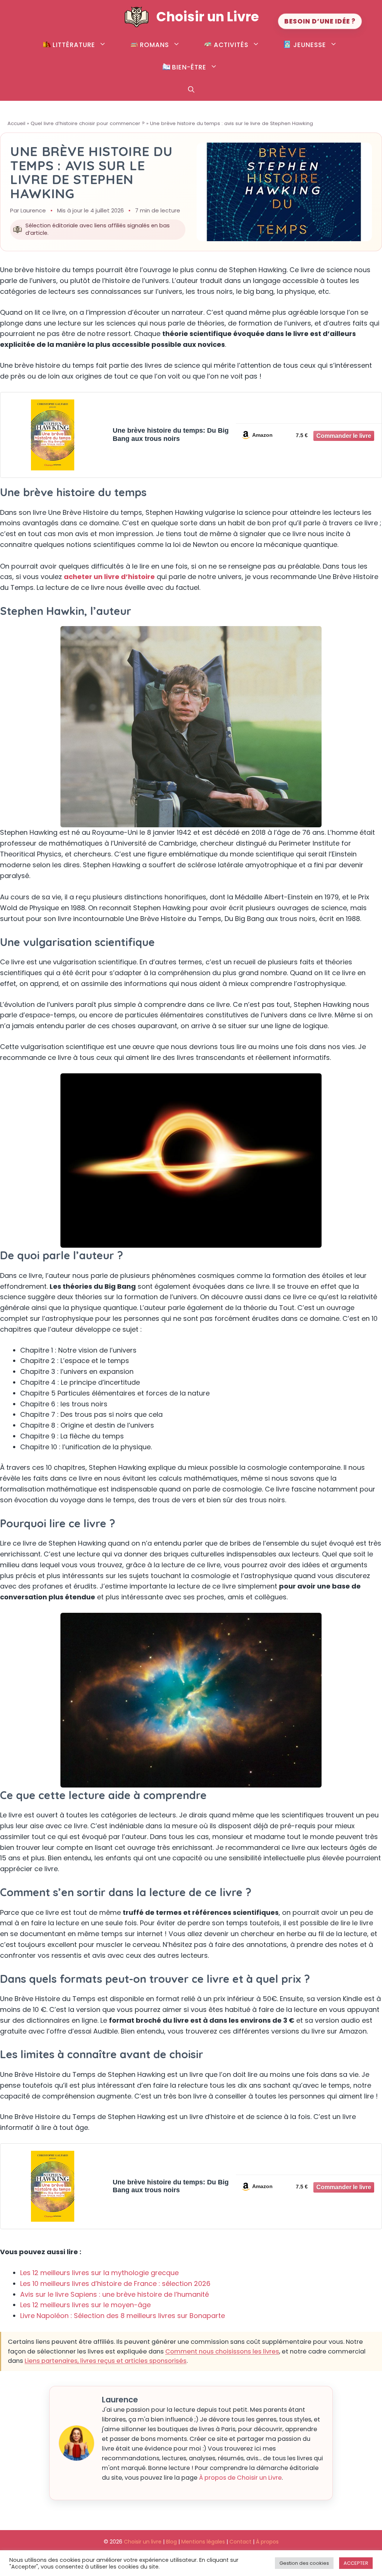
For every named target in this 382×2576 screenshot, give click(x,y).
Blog (171, 2542)
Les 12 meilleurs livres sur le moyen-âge (85, 2305)
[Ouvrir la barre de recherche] (191, 90)
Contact (240, 2542)
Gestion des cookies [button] (304, 2563)
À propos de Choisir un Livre (240, 2478)
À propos (267, 2542)
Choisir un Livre (208, 17)
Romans (154, 45)
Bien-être (189, 67)
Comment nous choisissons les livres (222, 2351)
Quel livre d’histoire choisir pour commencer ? (88, 123)
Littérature (74, 45)
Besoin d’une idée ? (320, 21)
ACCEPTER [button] (356, 2563)
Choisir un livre (143, 2542)
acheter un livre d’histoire (109, 577)
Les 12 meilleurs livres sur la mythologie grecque (99, 2273)
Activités (231, 45)
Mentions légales (203, 2542)
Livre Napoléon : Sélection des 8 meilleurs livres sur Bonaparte (123, 2316)
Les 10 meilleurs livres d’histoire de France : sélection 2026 (115, 2283)
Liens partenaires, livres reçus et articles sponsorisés (106, 2361)
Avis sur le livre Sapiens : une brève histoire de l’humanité (115, 2294)
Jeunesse (310, 45)
